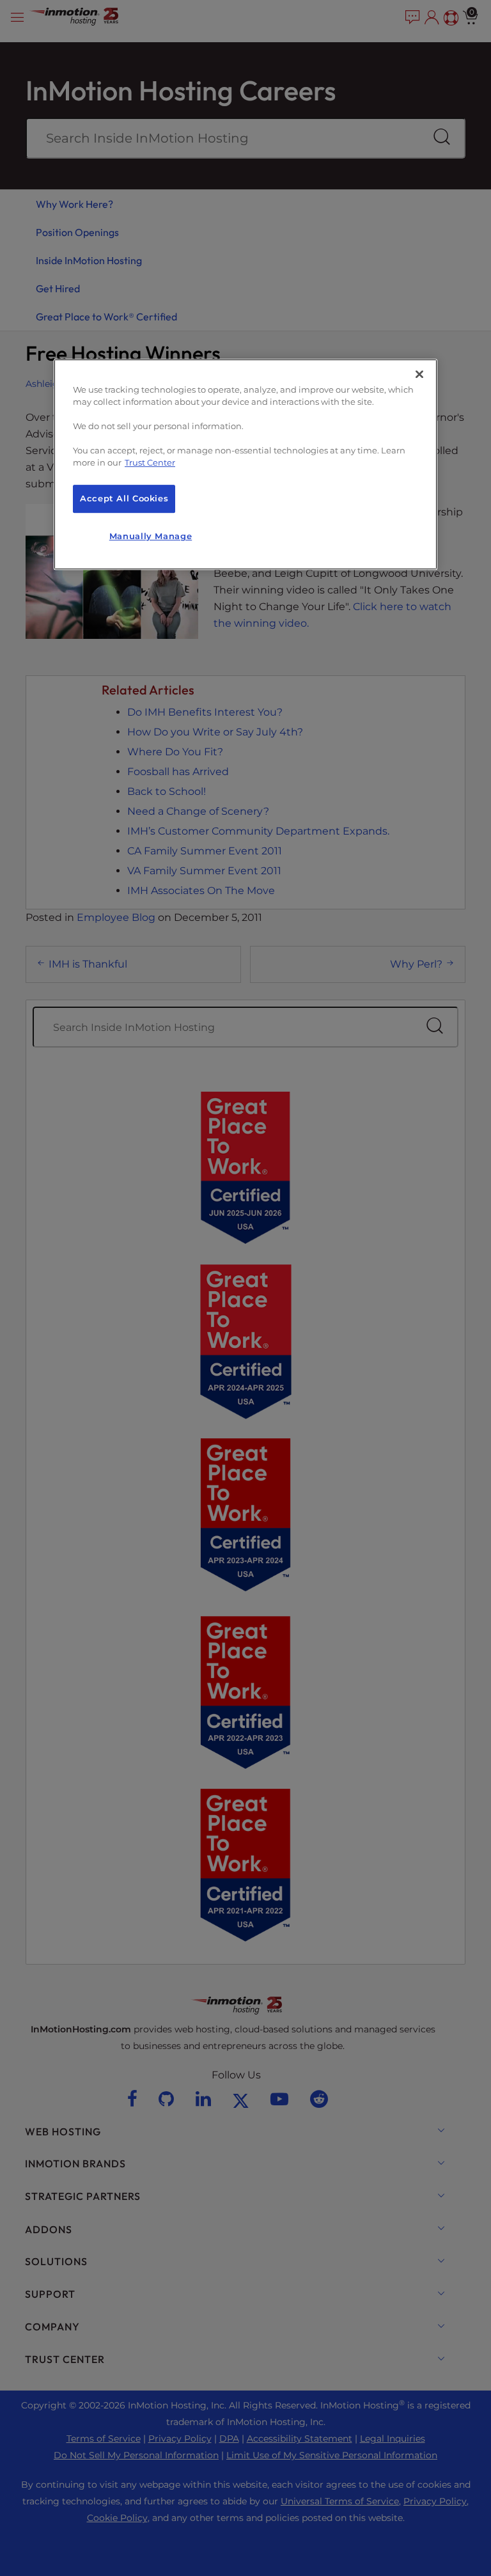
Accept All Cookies (124, 499)
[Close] (419, 374)
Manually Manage (151, 536)
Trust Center (150, 463)
